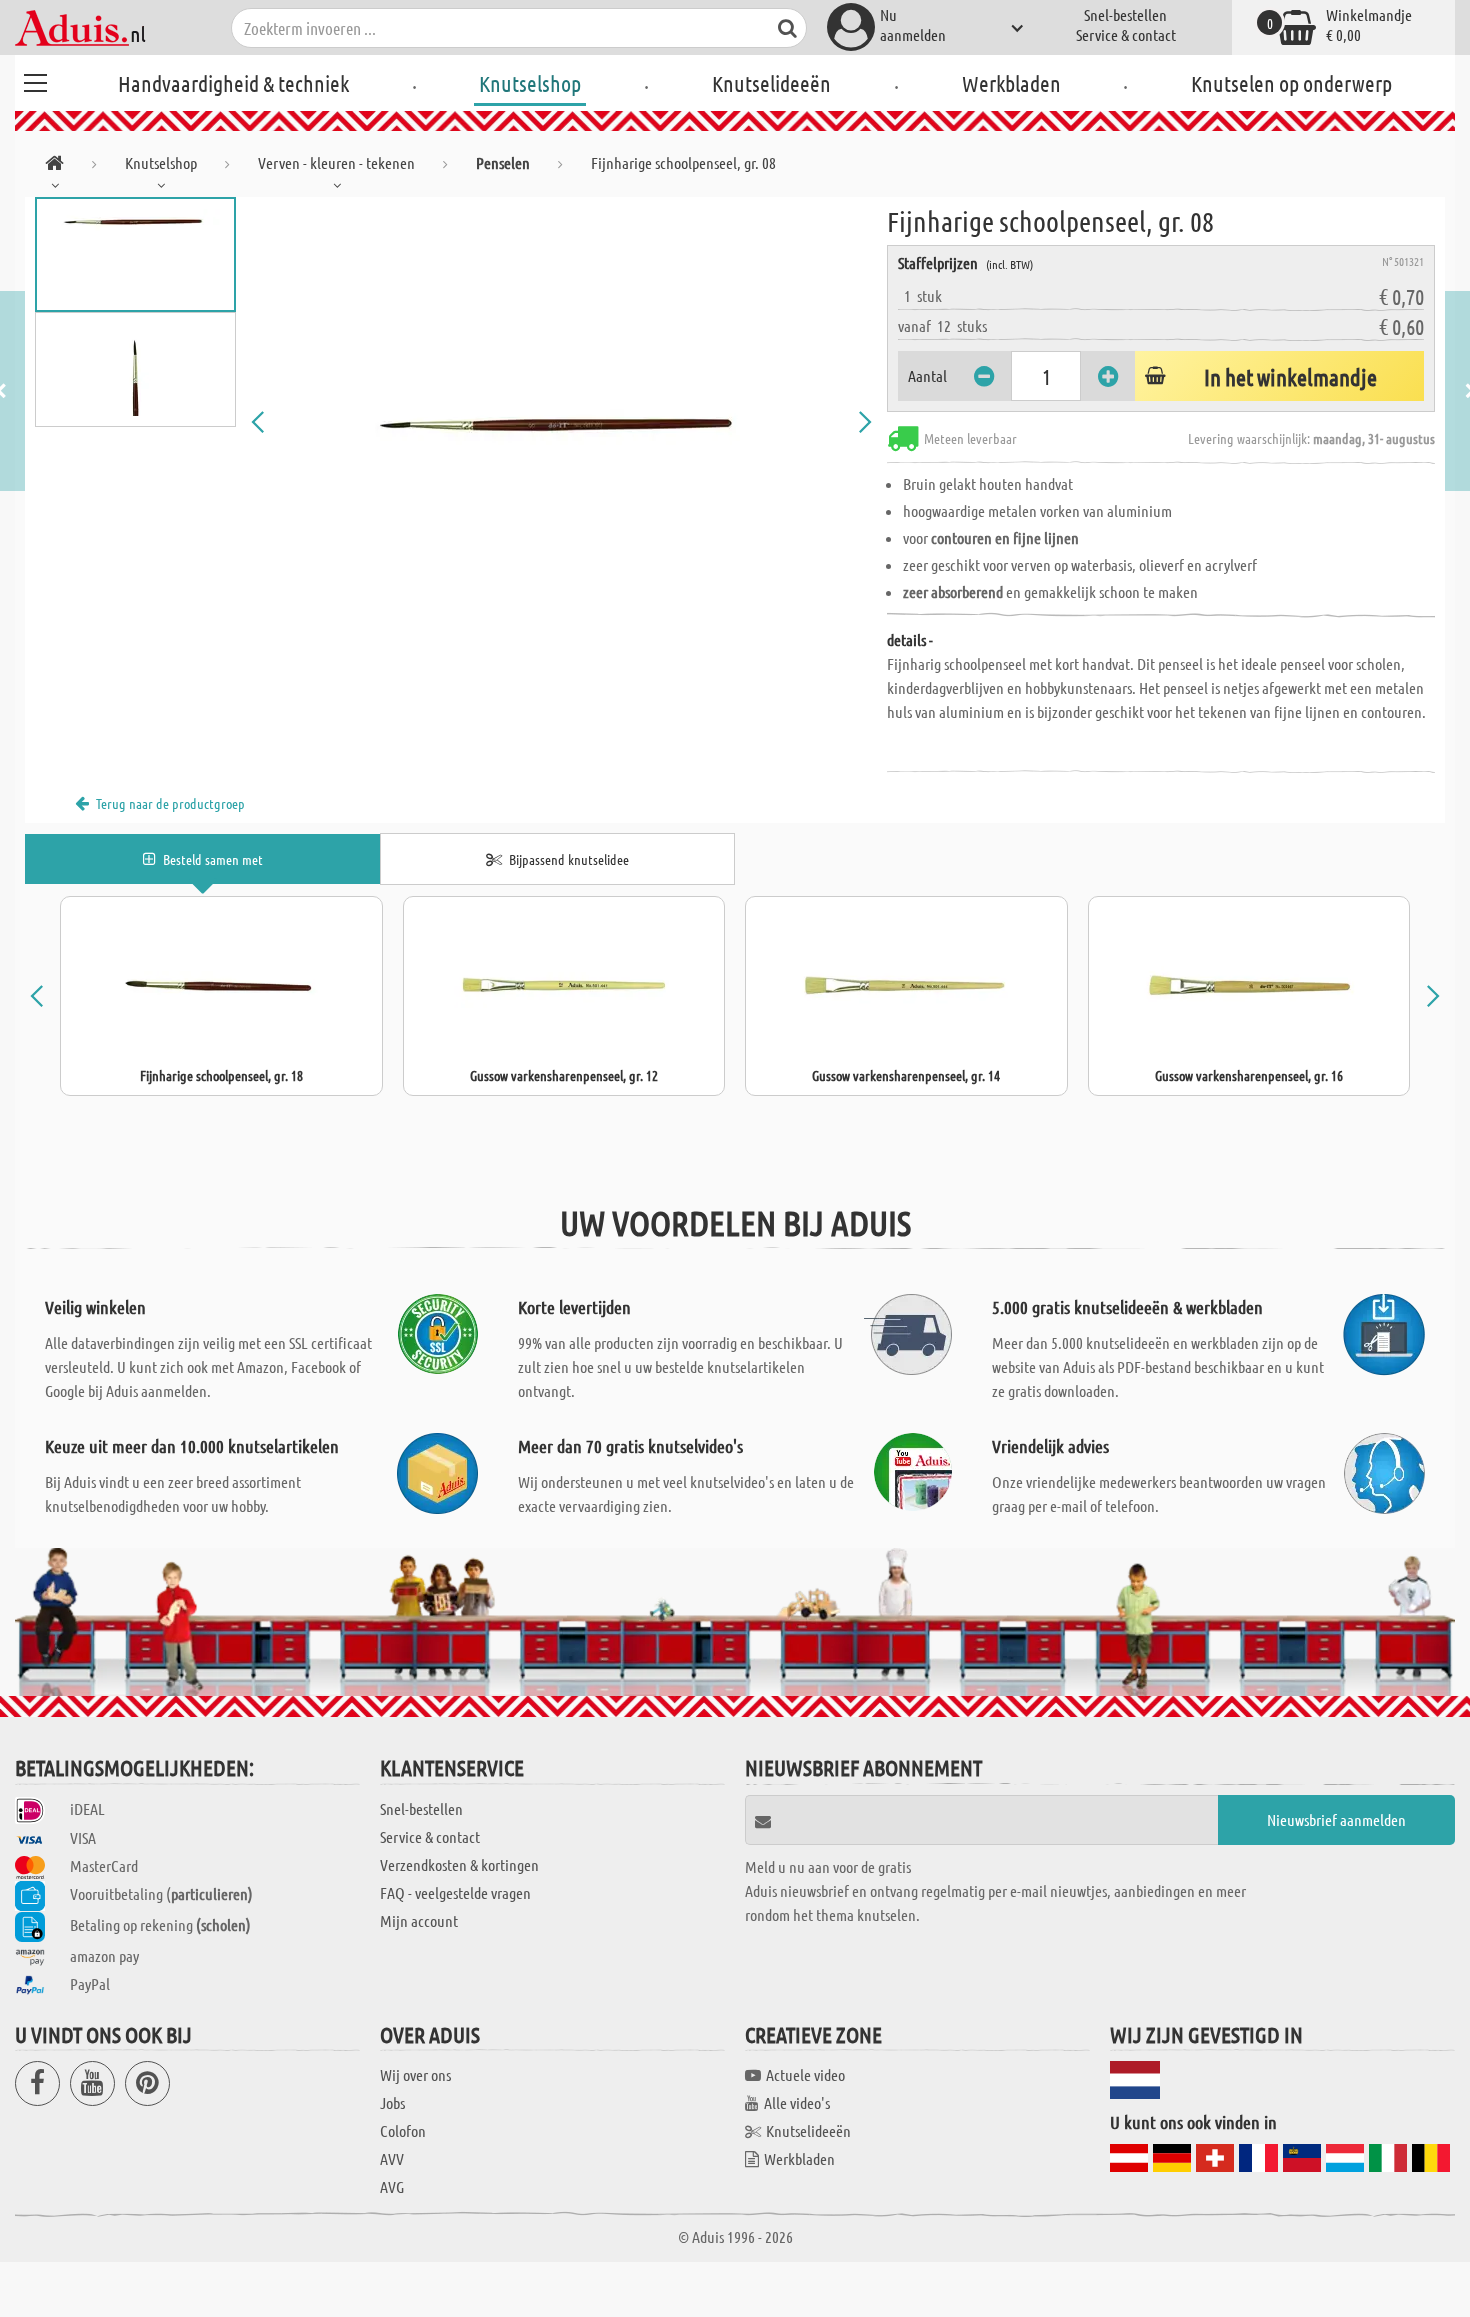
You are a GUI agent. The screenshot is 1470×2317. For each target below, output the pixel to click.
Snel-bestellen (1125, 14)
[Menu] (35, 80)
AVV (392, 2158)
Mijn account (419, 1920)
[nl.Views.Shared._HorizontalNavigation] (54, 166)
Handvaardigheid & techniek (233, 83)
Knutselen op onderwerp (1291, 83)
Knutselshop (530, 83)
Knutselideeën (771, 83)
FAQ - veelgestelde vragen (455, 1892)
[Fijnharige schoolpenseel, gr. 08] (562, 422)
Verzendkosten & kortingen (459, 1864)
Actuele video (805, 2074)
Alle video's (797, 2102)
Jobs (392, 2102)
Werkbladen (1011, 83)
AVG (392, 2186)
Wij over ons (415, 2074)
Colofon (403, 2130)
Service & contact (1126, 34)
